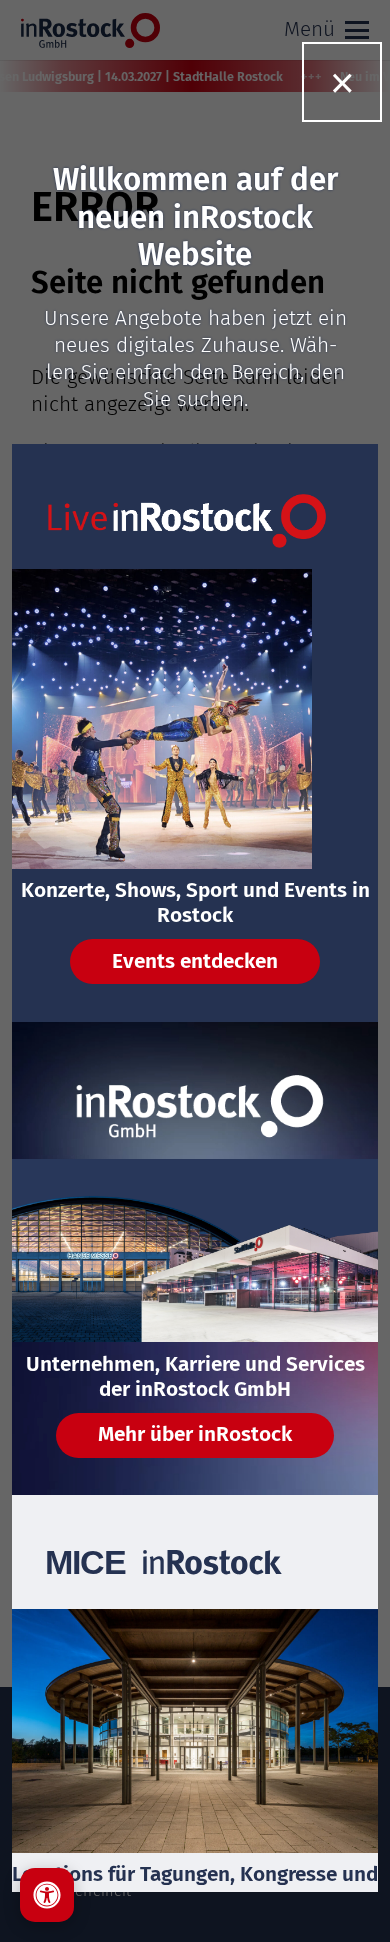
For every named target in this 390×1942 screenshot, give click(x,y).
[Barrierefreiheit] (47, 1895)
